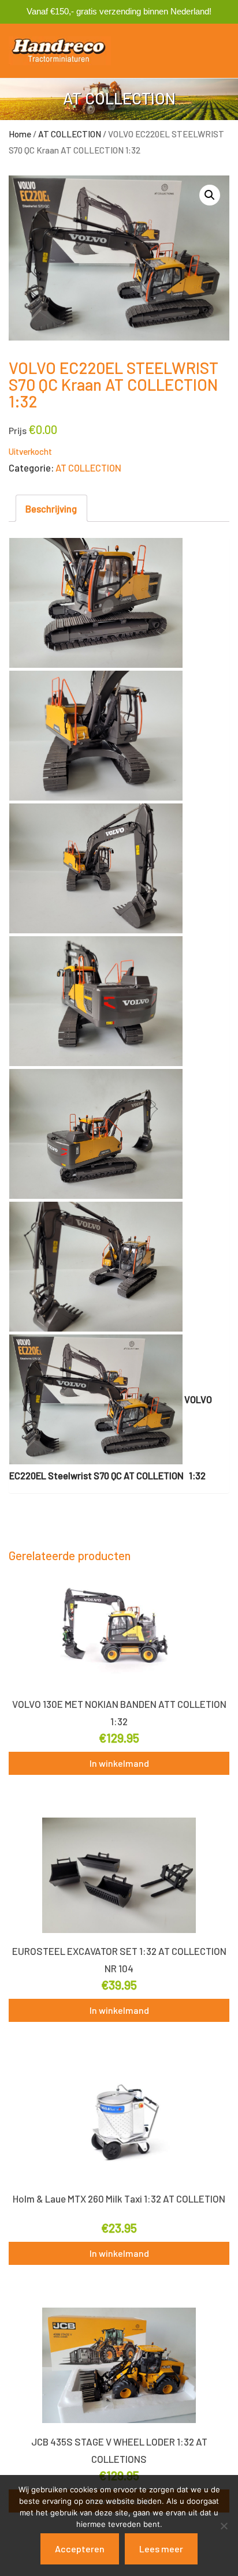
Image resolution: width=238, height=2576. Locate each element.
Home (20, 134)
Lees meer (161, 2549)
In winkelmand (119, 1763)
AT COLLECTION (70, 134)
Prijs (18, 430)
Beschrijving (51, 509)
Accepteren (80, 2549)
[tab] (51, 508)
